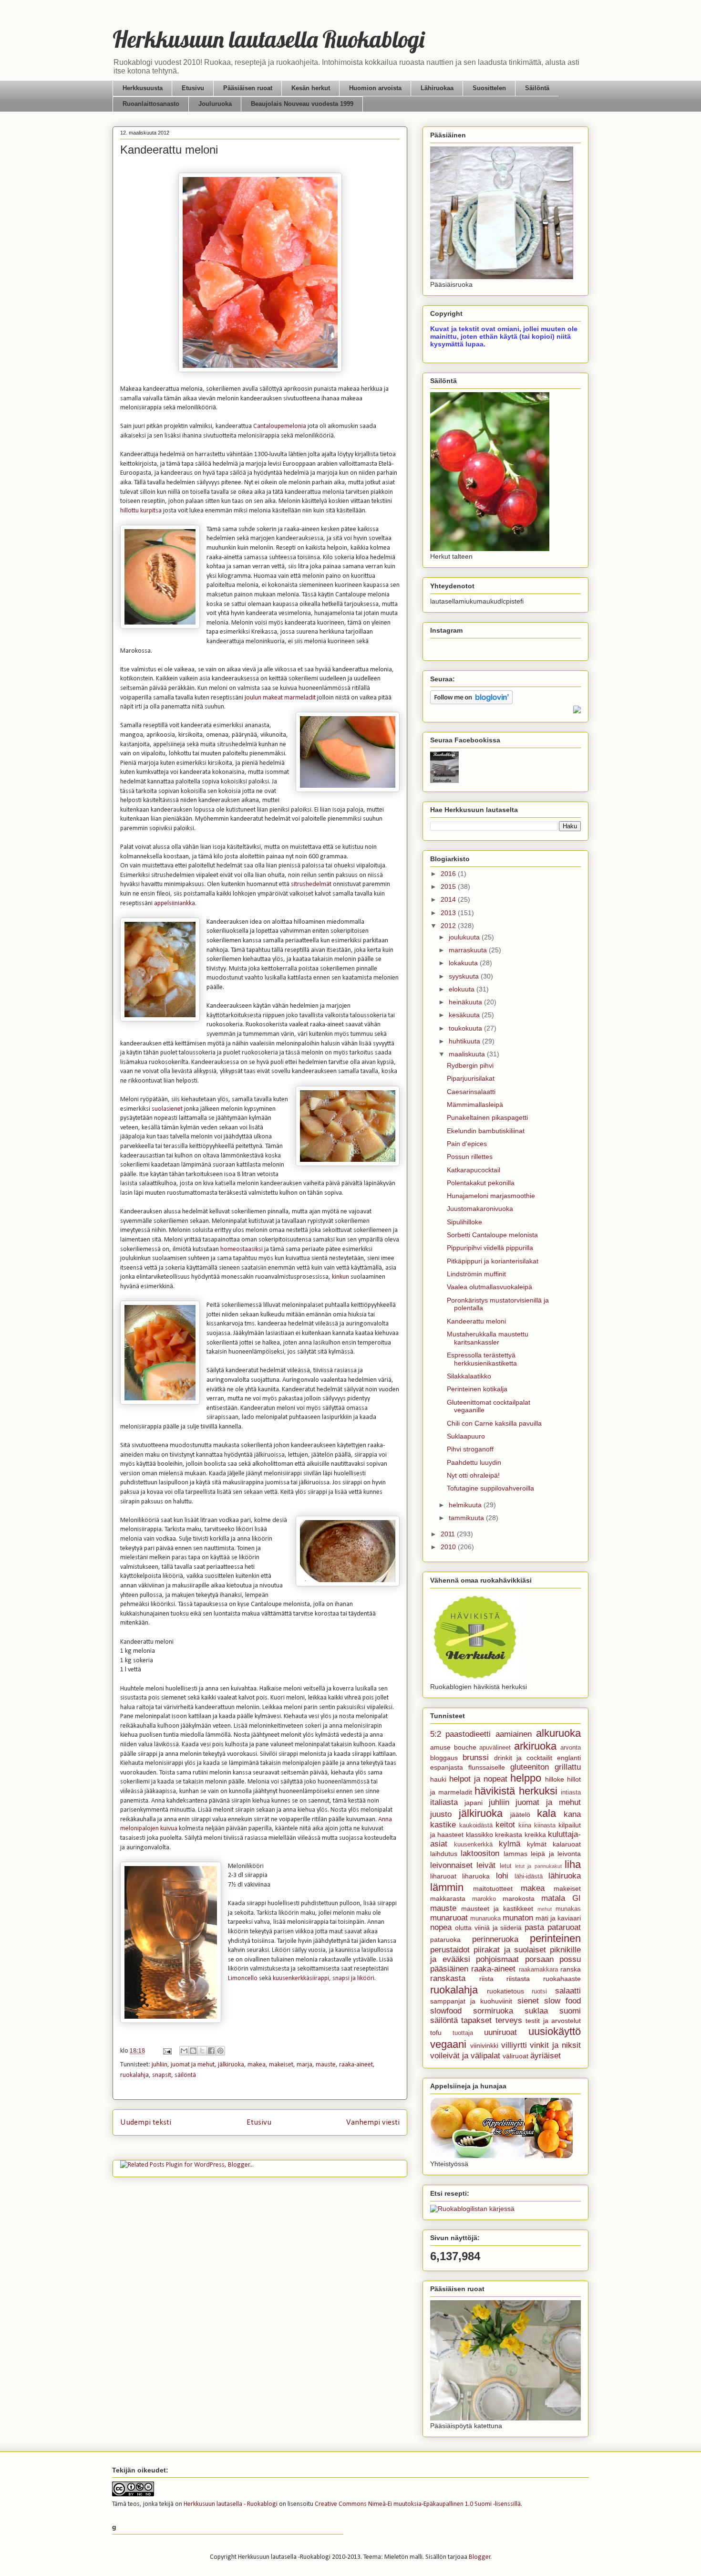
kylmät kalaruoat (554, 1844)
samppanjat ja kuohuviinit (471, 2001)
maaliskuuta (468, 1054)
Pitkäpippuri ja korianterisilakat (493, 1261)
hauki (438, 1779)
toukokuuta (466, 1028)
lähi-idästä (529, 1877)
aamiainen (514, 1734)
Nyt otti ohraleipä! (473, 1475)
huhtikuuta (465, 1041)
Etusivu (193, 88)
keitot (505, 1825)
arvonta (571, 1748)
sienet (528, 2001)
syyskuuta (465, 976)
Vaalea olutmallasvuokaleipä (490, 1287)
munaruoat (449, 1918)
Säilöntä (537, 88)
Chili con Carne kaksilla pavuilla (494, 1423)
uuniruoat (500, 2032)
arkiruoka (535, 1746)
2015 (449, 886)
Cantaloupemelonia (280, 426)
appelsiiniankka (175, 903)
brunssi (476, 1757)
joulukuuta (465, 937)
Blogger (480, 2557)
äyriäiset (546, 2056)
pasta (534, 1927)
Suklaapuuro (466, 1436)
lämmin (447, 1887)
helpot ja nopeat (478, 1779)
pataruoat (564, 1927)
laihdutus (444, 1854)
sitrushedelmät (312, 884)
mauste (326, 2065)
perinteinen (555, 1938)
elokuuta (463, 989)
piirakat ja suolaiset (510, 1950)
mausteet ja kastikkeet (497, 1909)
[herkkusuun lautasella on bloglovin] (471, 702)
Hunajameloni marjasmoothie (491, 1196)
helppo (526, 1778)
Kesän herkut (311, 88)
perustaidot (450, 1950)
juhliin (160, 2065)
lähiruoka (565, 1876)
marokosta (519, 1898)
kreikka (535, 1835)
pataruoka (445, 1940)
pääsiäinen (449, 1969)
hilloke (555, 1779)
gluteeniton (530, 1767)
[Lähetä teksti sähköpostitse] (166, 2051)
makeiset (281, 2065)
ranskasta (448, 1978)
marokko (484, 1899)
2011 (449, 1534)
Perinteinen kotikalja (477, 1389)
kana (572, 1814)
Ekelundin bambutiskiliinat (486, 1131)
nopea (441, 1927)
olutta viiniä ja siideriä (489, 1928)
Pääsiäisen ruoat (248, 88)
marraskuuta (469, 950)
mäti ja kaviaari (558, 1918)
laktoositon (480, 1853)
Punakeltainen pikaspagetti (487, 1117)
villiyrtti (514, 2045)
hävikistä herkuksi (516, 1791)
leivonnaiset (451, 1865)
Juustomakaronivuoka (480, 1209)
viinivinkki (484, 2045)
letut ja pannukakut (538, 1866)
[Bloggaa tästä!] (193, 2051)
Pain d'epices (467, 1144)
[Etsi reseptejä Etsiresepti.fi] (472, 2209)
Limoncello (243, 1978)
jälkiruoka (231, 2065)
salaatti (568, 1991)
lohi (502, 1876)
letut (506, 1866)
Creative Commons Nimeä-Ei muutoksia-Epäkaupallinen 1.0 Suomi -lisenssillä (418, 2504)
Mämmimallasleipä (475, 1105)
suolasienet (167, 1109)
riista (486, 1979)
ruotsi (539, 1992)
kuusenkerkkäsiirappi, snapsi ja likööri (324, 1978)
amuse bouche (453, 1747)
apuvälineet (495, 1748)
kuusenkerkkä (473, 1845)
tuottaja (463, 2033)
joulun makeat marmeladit (280, 698)
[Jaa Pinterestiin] (220, 2051)
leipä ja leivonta (556, 1854)
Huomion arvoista (375, 88)
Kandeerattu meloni (476, 1321)
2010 (449, 1547)
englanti (569, 1758)
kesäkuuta (465, 1015)
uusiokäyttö (555, 2031)
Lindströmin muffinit (476, 1274)
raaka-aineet (356, 2065)
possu (570, 1959)
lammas (515, 1854)
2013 (449, 913)
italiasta (444, 1802)
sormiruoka (493, 2011)
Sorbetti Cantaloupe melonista (492, 1235)
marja (304, 2065)
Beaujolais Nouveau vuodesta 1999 (302, 104)
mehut (545, 1909)
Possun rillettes (470, 1157)
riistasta (518, 1979)
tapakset (476, 2020)
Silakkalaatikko (469, 1376)
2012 (449, 926)
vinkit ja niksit (555, 2045)
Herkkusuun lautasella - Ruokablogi (231, 2504)
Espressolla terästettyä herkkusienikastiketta (482, 1359)
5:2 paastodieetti (460, 1734)
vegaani (448, 2044)
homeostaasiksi (242, 1249)
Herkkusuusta (143, 88)
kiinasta (545, 1825)
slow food (562, 2001)
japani (474, 1803)
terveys (509, 2020)
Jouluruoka (215, 104)
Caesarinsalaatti (471, 1092)
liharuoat (443, 1876)
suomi (570, 2011)
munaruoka (485, 1919)
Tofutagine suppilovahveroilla (490, 1488)
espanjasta (447, 1767)
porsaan (539, 1959)
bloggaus (444, 1758)
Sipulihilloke (464, 1222)
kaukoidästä (476, 1825)
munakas (568, 1909)
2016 (449, 874)
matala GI (561, 1898)
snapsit (162, 2075)
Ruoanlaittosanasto (151, 104)
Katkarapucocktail (474, 1170)
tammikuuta (467, 1518)
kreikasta (509, 1835)
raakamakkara (538, 1970)
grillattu (568, 1767)
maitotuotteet (493, 1888)
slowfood (446, 2011)
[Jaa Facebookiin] (211, 2051)
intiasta (571, 1793)
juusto (441, 1814)
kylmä (510, 1844)
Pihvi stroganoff (470, 1449)
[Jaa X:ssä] (202, 2051)
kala (546, 1813)
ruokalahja (134, 2075)
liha (573, 1864)
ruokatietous (505, 1991)
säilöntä (185, 2075)
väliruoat (515, 2056)
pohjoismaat (497, 1959)
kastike (443, 1825)
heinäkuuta (466, 1002)
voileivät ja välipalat (465, 2056)
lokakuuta (464, 963)
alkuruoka (558, 1733)
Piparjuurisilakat (471, 1078)
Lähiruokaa (437, 88)
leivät (486, 1865)
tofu (436, 2033)
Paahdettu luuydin (474, 1462)
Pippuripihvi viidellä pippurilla (490, 1248)
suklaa (536, 2011)
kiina (525, 1825)
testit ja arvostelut (553, 2021)
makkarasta (448, 1898)
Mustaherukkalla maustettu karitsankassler (488, 1338)
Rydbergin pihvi (470, 1065)
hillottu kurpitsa (141, 511)
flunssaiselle (487, 1767)
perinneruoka (495, 1939)
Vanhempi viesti (373, 2122)
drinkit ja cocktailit (523, 1758)
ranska (571, 1969)
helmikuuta (466, 1505)
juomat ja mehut (193, 2065)
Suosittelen (489, 88)
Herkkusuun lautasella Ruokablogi (268, 39)
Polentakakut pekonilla (481, 1183)
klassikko (479, 1835)
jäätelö (520, 1815)
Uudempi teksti (146, 2122)
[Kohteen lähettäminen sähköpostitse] (184, 2051)
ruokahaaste (562, 1979)
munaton (518, 1918)
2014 (449, 899)
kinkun (340, 1277)
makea (257, 2065)
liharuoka (476, 1876)
